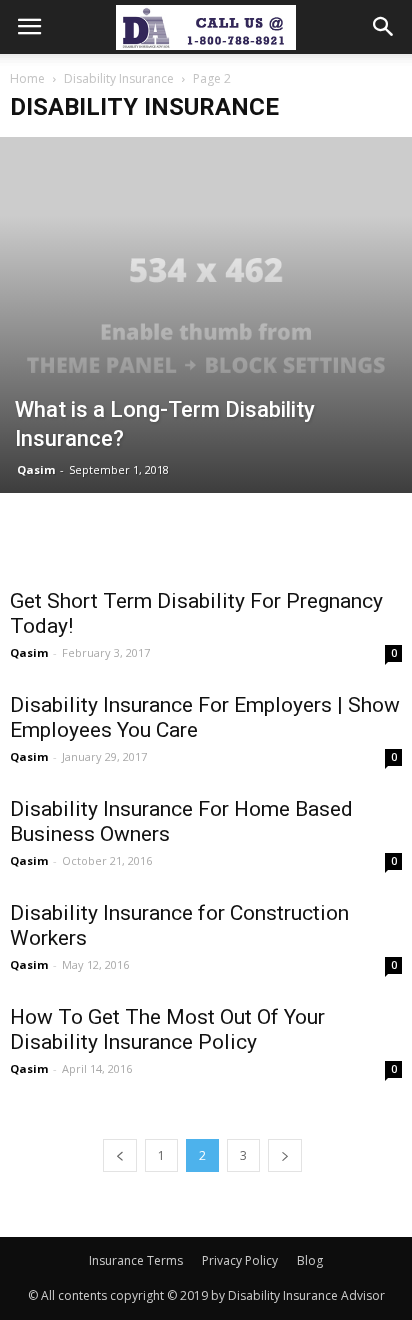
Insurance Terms (136, 1260)
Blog (310, 1260)
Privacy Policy (240, 1260)
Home (27, 78)
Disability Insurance (119, 78)
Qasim (36, 469)
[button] (384, 27)
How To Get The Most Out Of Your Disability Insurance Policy (167, 1029)
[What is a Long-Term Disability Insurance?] (206, 315)
